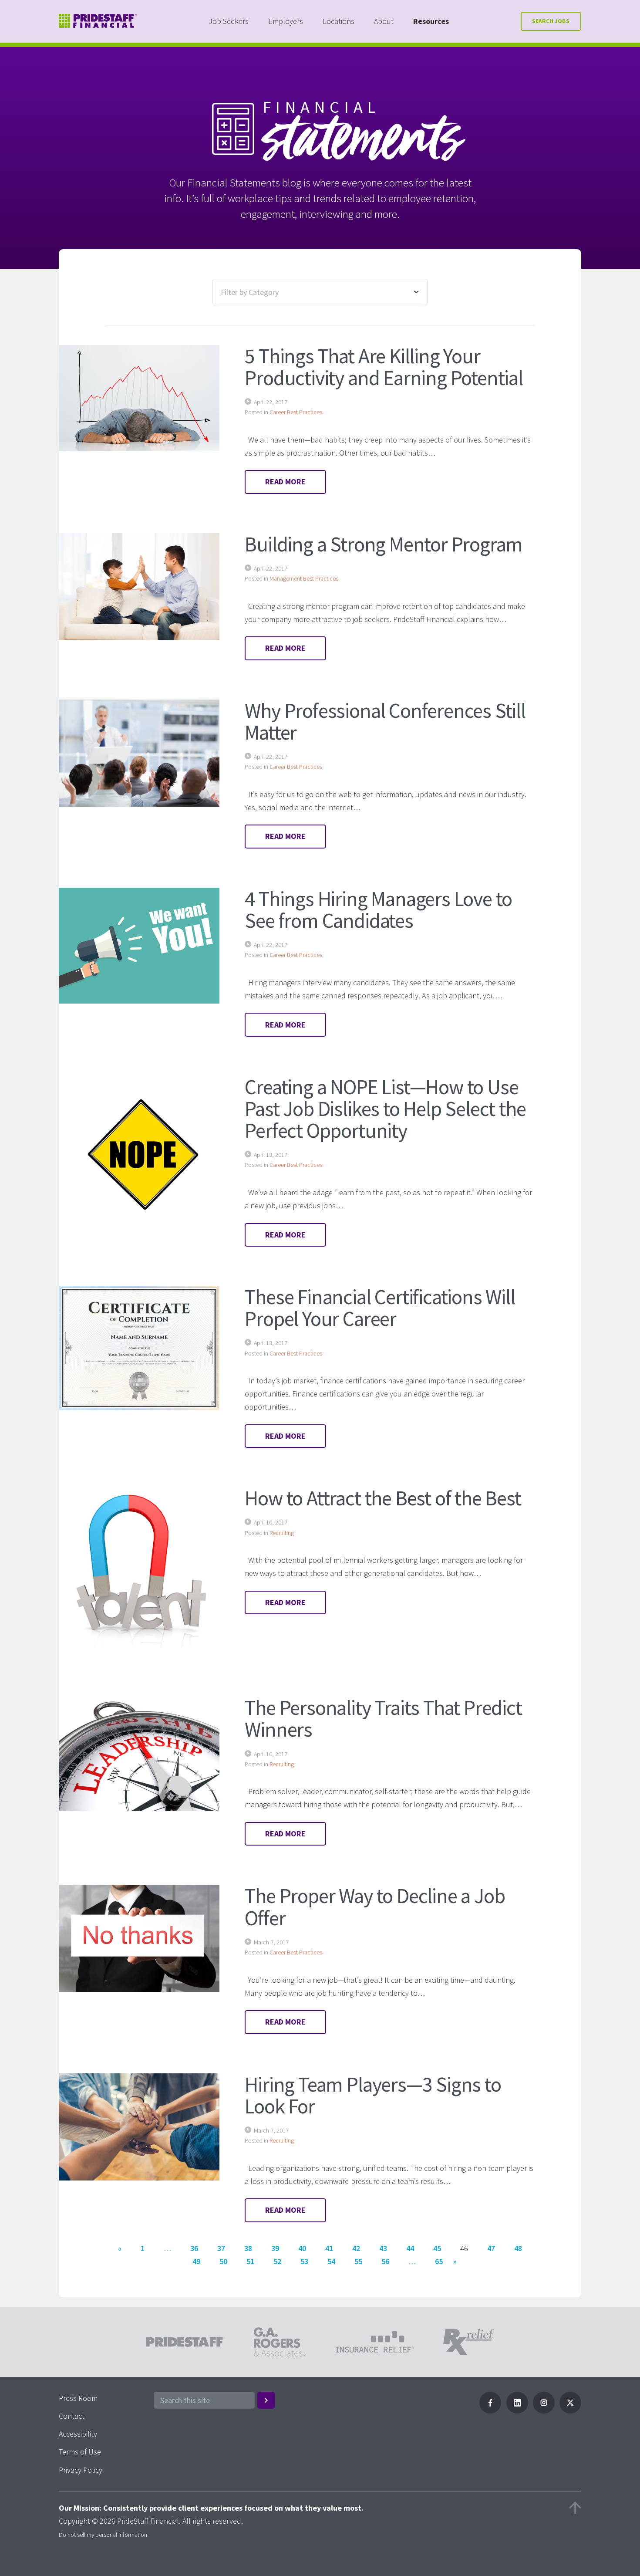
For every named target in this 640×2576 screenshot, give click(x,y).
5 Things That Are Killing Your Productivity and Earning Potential (384, 367)
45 (437, 2248)
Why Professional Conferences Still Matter (385, 721)
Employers (286, 21)
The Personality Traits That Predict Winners (383, 1718)
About (384, 21)
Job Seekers (229, 21)
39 (275, 2248)
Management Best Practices (304, 578)
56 (385, 2261)
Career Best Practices (296, 412)
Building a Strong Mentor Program (384, 544)
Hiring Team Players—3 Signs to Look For (373, 2095)
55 (358, 2261)
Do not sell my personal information (103, 2535)
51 (250, 2261)
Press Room (78, 2398)
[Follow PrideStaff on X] (570, 2411)
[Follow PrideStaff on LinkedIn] (517, 2411)
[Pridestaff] (98, 21)
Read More (285, 482)
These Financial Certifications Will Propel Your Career (380, 1308)
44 (410, 2248)
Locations (339, 21)
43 (383, 2248)
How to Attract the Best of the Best (383, 1498)
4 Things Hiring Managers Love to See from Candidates (378, 909)
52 (277, 2261)
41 (329, 2248)
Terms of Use (80, 2452)
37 (221, 2248)
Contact (72, 2416)
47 (491, 2248)
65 (439, 2261)
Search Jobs (551, 21)
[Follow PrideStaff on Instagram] (544, 2411)
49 (196, 2261)
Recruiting (282, 1533)
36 (194, 2248)
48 (518, 2248)
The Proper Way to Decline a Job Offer (375, 1907)
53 (304, 2261)
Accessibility (78, 2434)
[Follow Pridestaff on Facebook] (490, 2411)
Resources (431, 21)
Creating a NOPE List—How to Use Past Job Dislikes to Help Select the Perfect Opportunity (385, 1109)
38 (248, 2248)
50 (223, 2261)
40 (302, 2248)
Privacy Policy (81, 2470)
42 (356, 2248)
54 (331, 2261)
